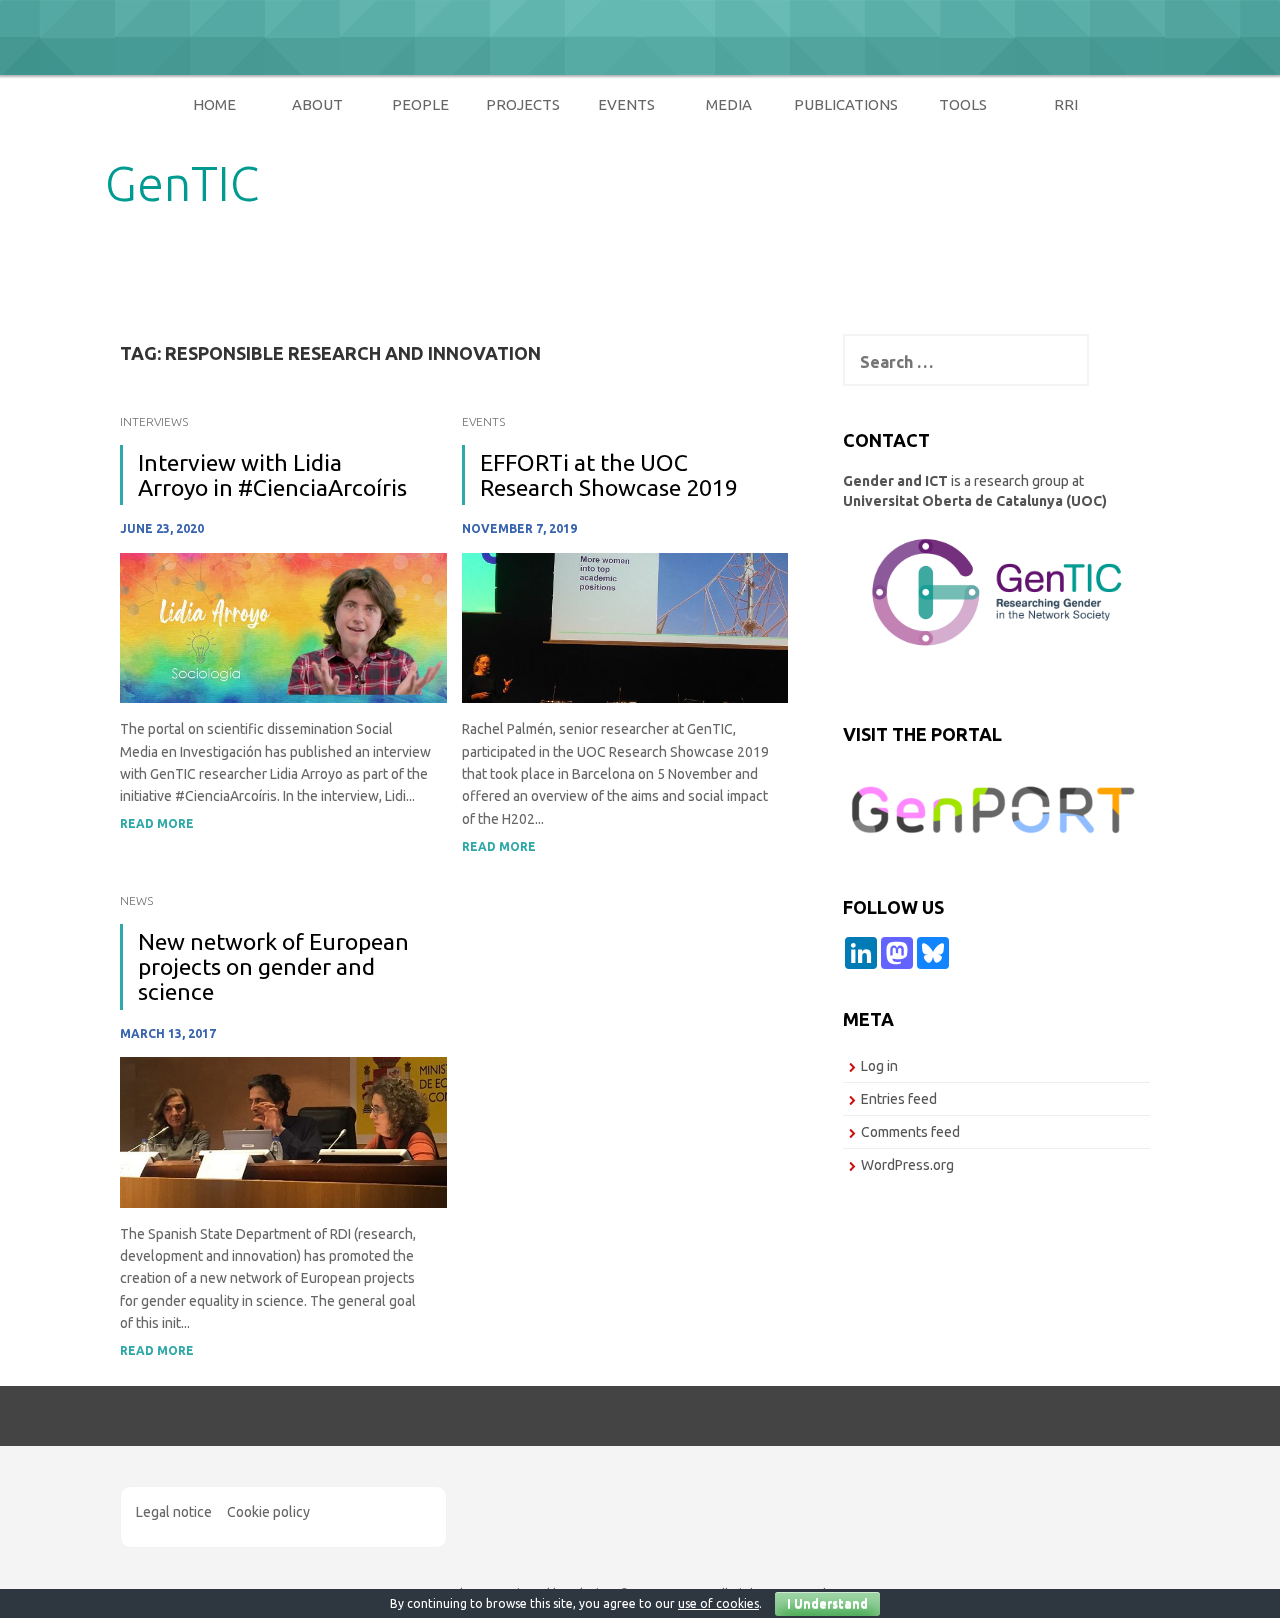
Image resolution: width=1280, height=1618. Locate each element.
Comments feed (910, 1132)
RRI (1066, 104)
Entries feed (899, 1099)
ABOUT (317, 104)
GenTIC (182, 183)
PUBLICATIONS (846, 104)
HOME (214, 104)
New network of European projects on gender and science (273, 967)
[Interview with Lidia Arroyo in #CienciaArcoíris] (283, 627)
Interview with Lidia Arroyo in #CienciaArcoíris (272, 475)
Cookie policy (268, 1512)
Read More (157, 823)
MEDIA (729, 104)
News (136, 900)
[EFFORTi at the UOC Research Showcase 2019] (625, 627)
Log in (879, 1066)
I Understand (827, 1603)
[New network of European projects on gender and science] (283, 1131)
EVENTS (626, 104)
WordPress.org (907, 1165)
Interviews (154, 421)
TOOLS (963, 104)
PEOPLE (420, 104)
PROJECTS (523, 104)
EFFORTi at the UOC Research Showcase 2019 (609, 475)
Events (483, 421)
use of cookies (718, 1603)
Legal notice (174, 1512)
